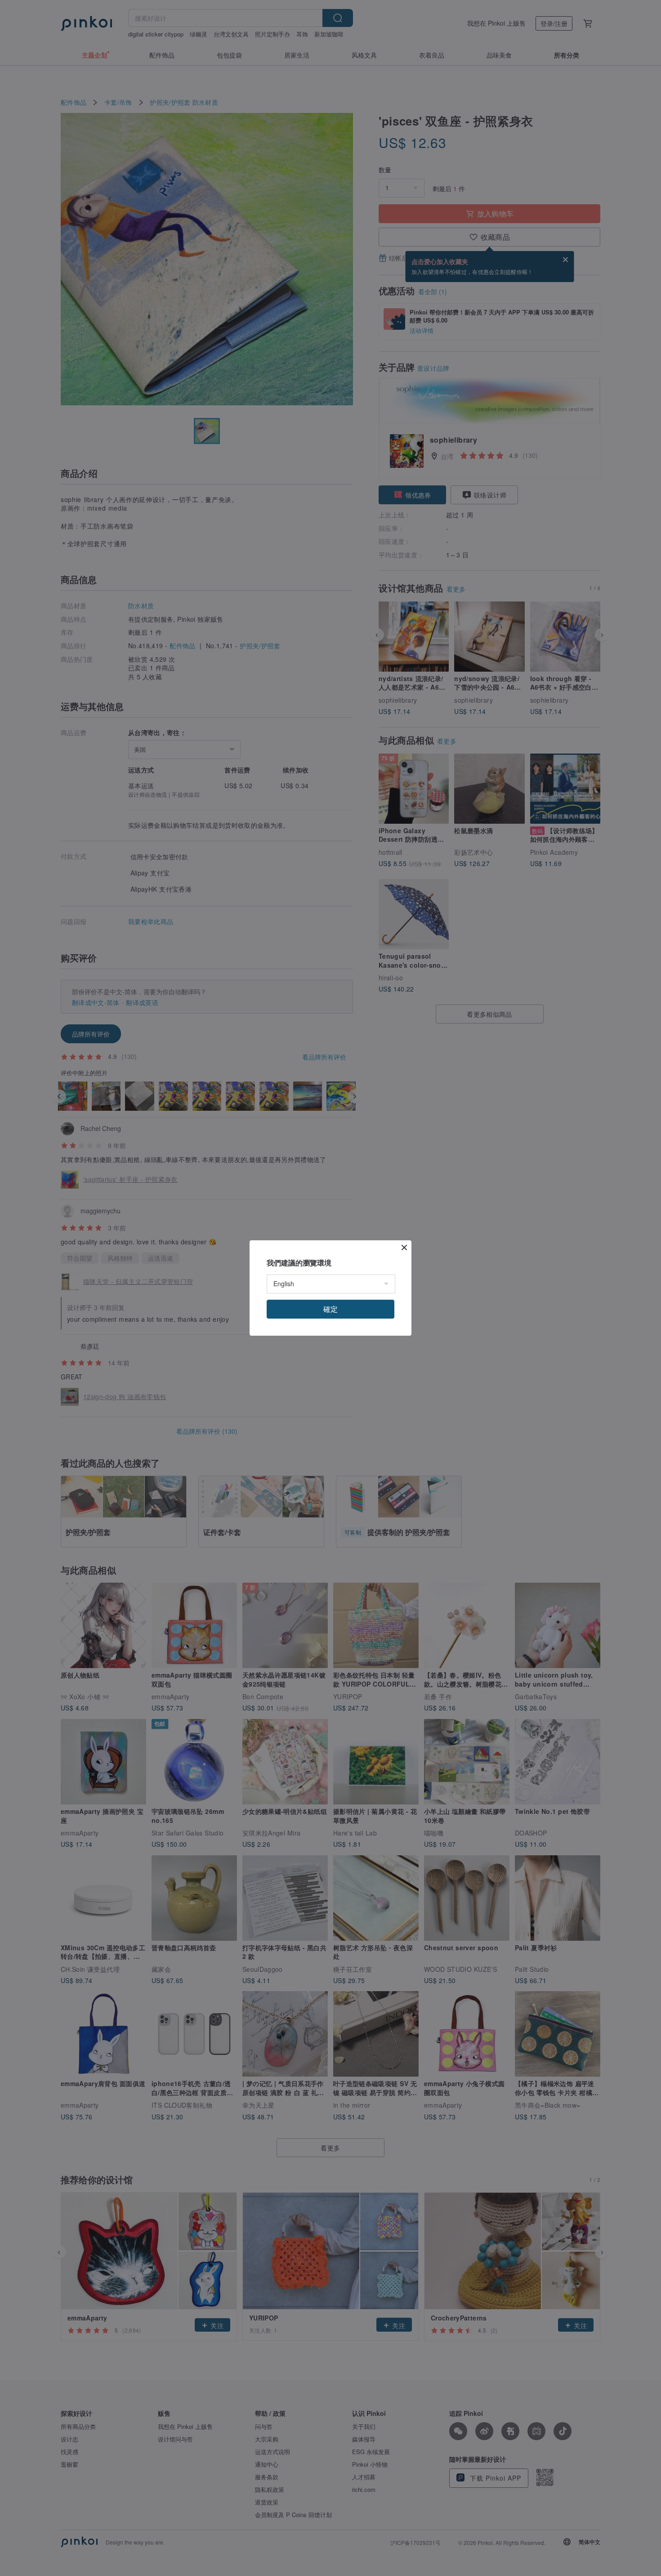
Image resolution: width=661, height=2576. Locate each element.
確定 (330, 1309)
